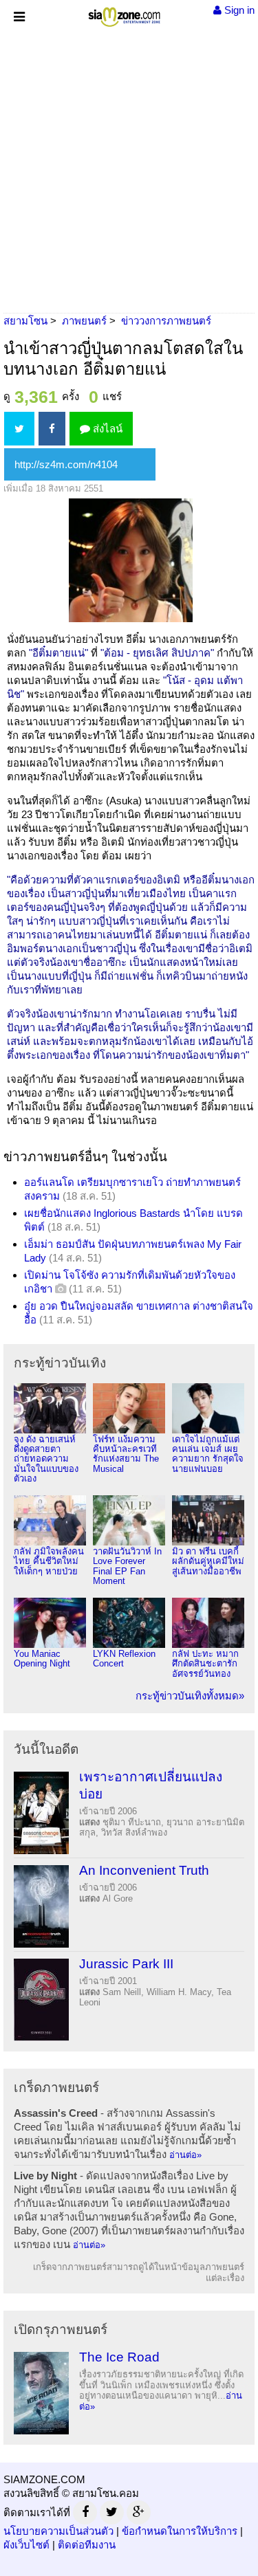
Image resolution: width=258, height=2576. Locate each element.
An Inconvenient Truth (144, 1870)
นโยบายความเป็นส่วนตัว (58, 2531)
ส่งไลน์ (106, 429)
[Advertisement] (129, 167)
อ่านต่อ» (185, 2155)
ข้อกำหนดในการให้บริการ (180, 2531)
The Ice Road (119, 2357)
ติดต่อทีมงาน (87, 2545)
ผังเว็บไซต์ (26, 2545)
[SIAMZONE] (124, 14)
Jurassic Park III (126, 1964)
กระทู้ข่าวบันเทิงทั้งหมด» (190, 1696)
